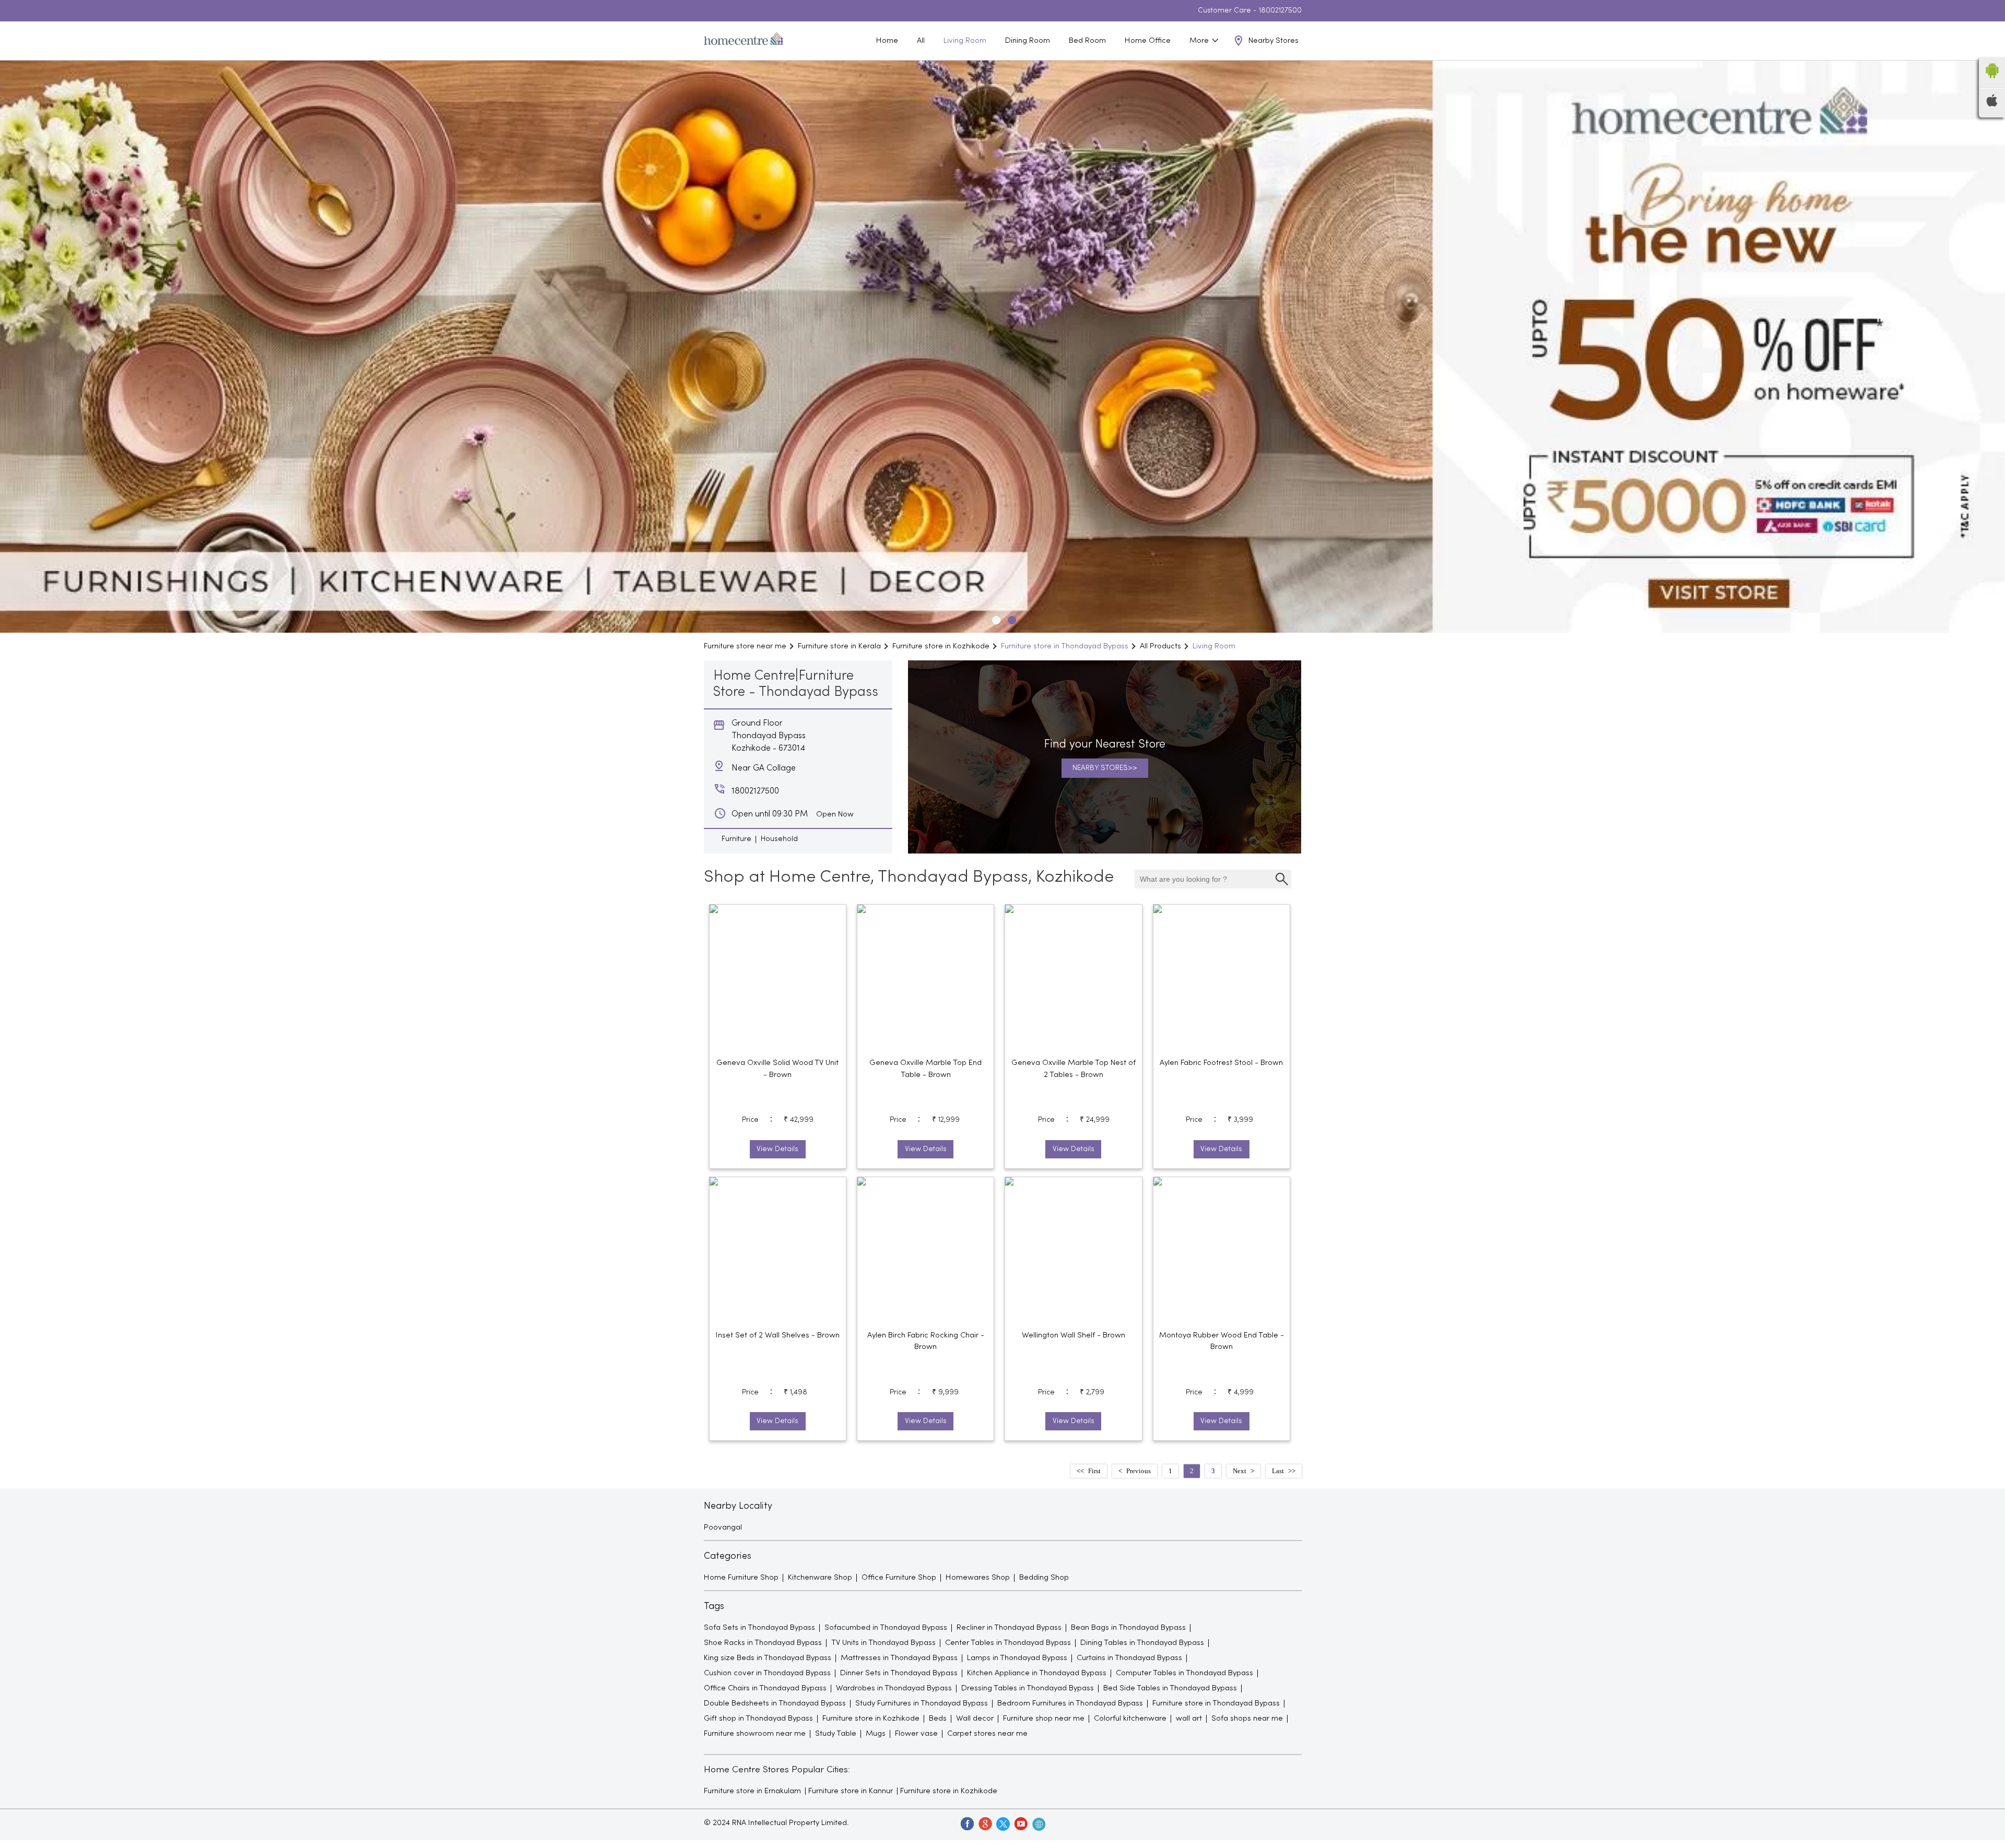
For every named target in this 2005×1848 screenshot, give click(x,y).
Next (1240, 1471)
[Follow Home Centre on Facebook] (967, 1823)
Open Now (835, 814)
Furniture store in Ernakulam (752, 1791)
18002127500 (1280, 11)
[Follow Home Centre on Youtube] (1020, 1823)
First (1094, 1471)
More (1200, 41)
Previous (1139, 1471)
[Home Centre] (744, 41)
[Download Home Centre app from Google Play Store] (1992, 81)
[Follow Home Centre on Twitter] (1002, 1823)
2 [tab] (1010, 619)
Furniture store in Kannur (851, 1791)
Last (1278, 1471)
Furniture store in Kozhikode (949, 1791)
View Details (777, 1149)
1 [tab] (995, 619)
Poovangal (723, 1527)
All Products (1160, 646)
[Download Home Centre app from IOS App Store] (1992, 104)
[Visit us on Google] (985, 1823)
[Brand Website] (1038, 1823)
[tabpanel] (1002, 347)
